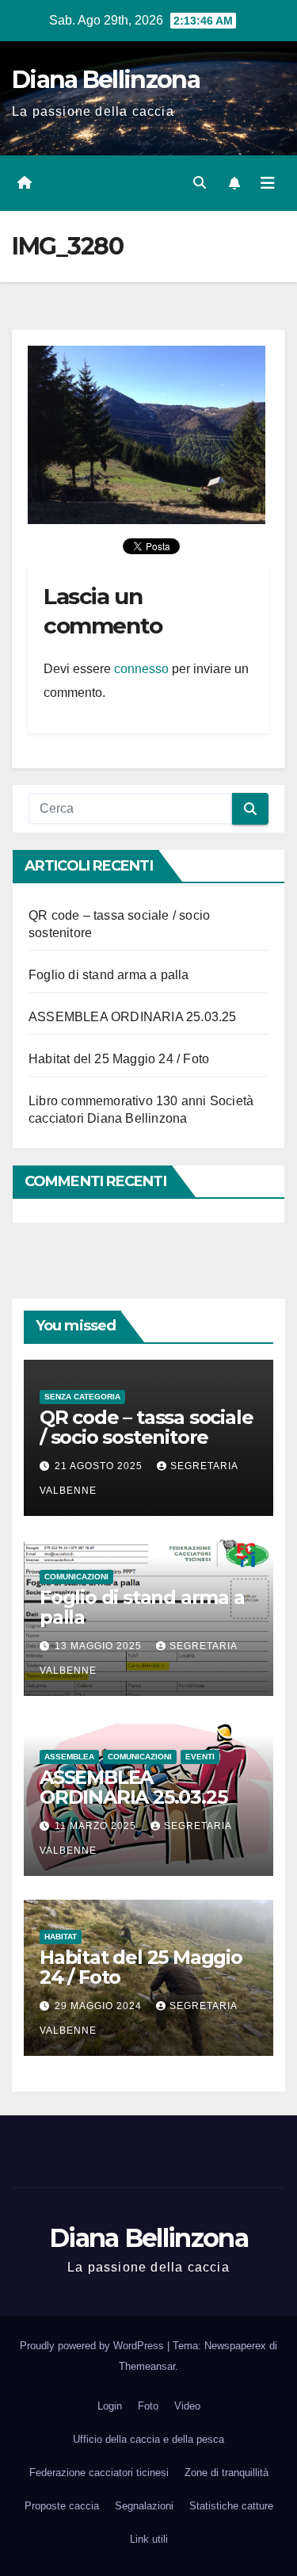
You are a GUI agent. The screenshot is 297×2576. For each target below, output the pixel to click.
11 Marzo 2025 (97, 1826)
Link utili (149, 2539)
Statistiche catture (231, 2506)
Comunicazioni (76, 1577)
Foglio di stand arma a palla (109, 975)
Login (110, 2406)
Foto (148, 2406)
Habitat (61, 1937)
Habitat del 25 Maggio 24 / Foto (119, 1059)
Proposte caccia (62, 2506)
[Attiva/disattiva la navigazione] (268, 183)
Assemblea (69, 1757)
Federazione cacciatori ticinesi (99, 2473)
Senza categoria (82, 1397)
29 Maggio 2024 (100, 2006)
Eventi (200, 1757)
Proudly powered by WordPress (93, 2346)
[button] (200, 183)
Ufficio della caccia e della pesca (148, 2439)
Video (187, 2406)
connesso (141, 669)
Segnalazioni (144, 2506)
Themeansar (147, 2366)
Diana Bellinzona (106, 80)
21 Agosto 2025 (100, 1466)
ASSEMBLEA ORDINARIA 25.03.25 (133, 1017)
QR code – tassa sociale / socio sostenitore (146, 1427)
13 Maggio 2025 (100, 1646)
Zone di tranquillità (227, 2473)
